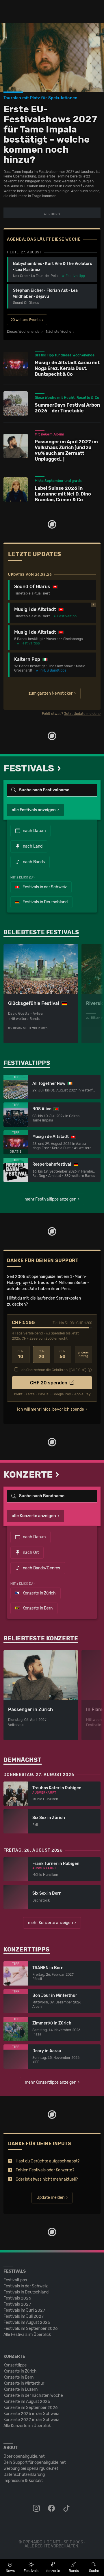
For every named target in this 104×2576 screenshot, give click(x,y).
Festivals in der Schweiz (44, 887)
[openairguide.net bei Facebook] (52, 2508)
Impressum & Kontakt (23, 2481)
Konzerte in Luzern (21, 2389)
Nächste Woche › (60, 332)
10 (21, 1355)
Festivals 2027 (17, 2304)
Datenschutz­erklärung (24, 2475)
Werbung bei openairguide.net (31, 2468)
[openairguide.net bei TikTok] (67, 2508)
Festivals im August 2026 (27, 2322)
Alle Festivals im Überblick (27, 2335)
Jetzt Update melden (81, 714)
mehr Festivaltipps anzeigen (50, 1199)
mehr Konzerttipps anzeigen (51, 2082)
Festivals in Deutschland (45, 902)
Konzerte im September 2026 (31, 2408)
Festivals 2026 (17, 2298)
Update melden (50, 2198)
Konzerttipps (15, 2365)
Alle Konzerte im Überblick (27, 2426)
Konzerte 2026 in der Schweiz (31, 2414)
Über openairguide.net (24, 2456)
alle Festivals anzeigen (34, 810)
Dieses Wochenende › (25, 332)
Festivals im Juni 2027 (24, 2310)
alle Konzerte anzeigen (34, 1516)
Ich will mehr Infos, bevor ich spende (51, 1409)
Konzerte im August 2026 (27, 2402)
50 (63, 1355)
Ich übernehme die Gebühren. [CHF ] (53, 1370)
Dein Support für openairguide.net (35, 2462)
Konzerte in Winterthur (24, 2383)
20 (41, 1355)
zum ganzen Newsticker (51, 693)
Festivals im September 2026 (31, 2329)
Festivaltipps (15, 2280)
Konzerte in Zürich (39, 1593)
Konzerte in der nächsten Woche (33, 2395)
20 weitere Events (26, 320)
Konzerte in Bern (37, 1608)
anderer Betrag (83, 1355)
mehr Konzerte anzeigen (50, 1923)
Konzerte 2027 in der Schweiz (31, 2420)
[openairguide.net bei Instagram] (37, 2508)
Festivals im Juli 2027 (24, 2316)
